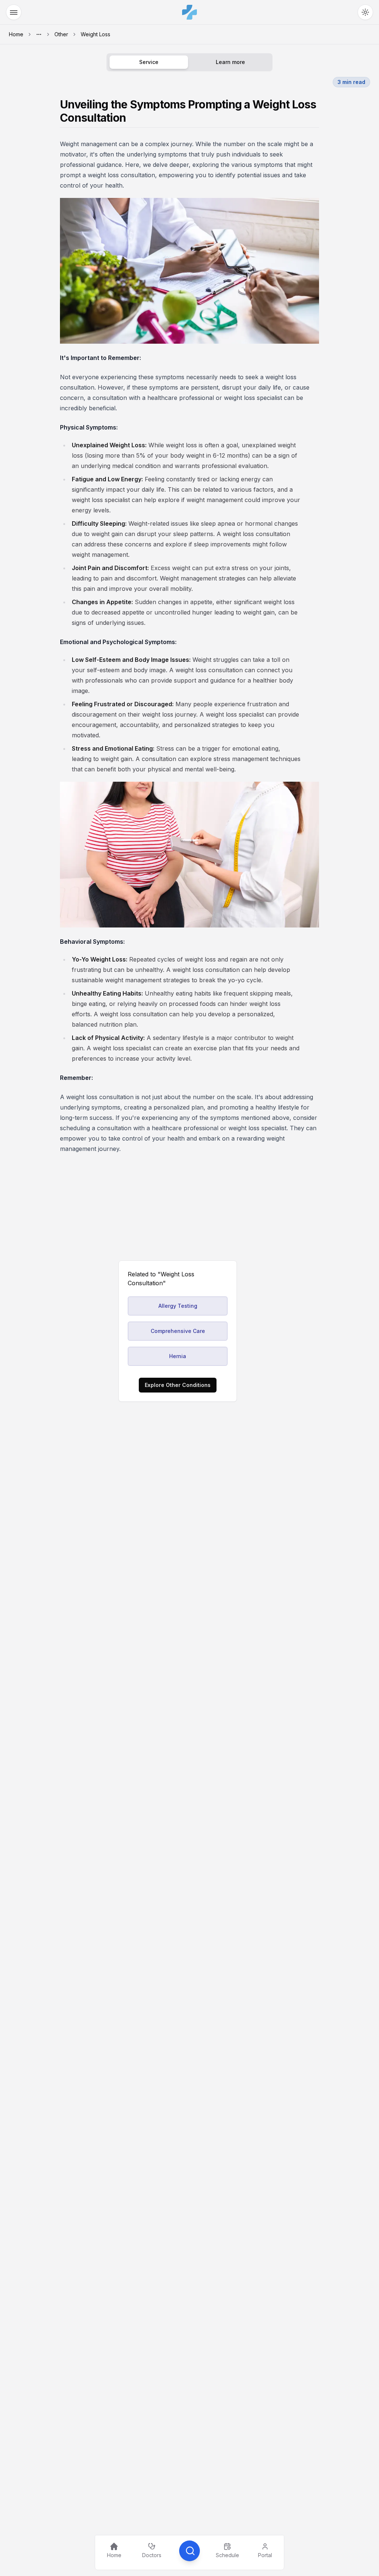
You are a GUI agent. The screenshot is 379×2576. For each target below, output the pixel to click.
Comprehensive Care (178, 1331)
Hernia (178, 1356)
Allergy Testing (178, 1306)
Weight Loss (95, 34)
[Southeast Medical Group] (189, 12)
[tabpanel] (189, 626)
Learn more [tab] (230, 62)
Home (16, 34)
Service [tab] (149, 62)
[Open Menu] (14, 12)
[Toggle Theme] (365, 12)
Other (61, 34)
